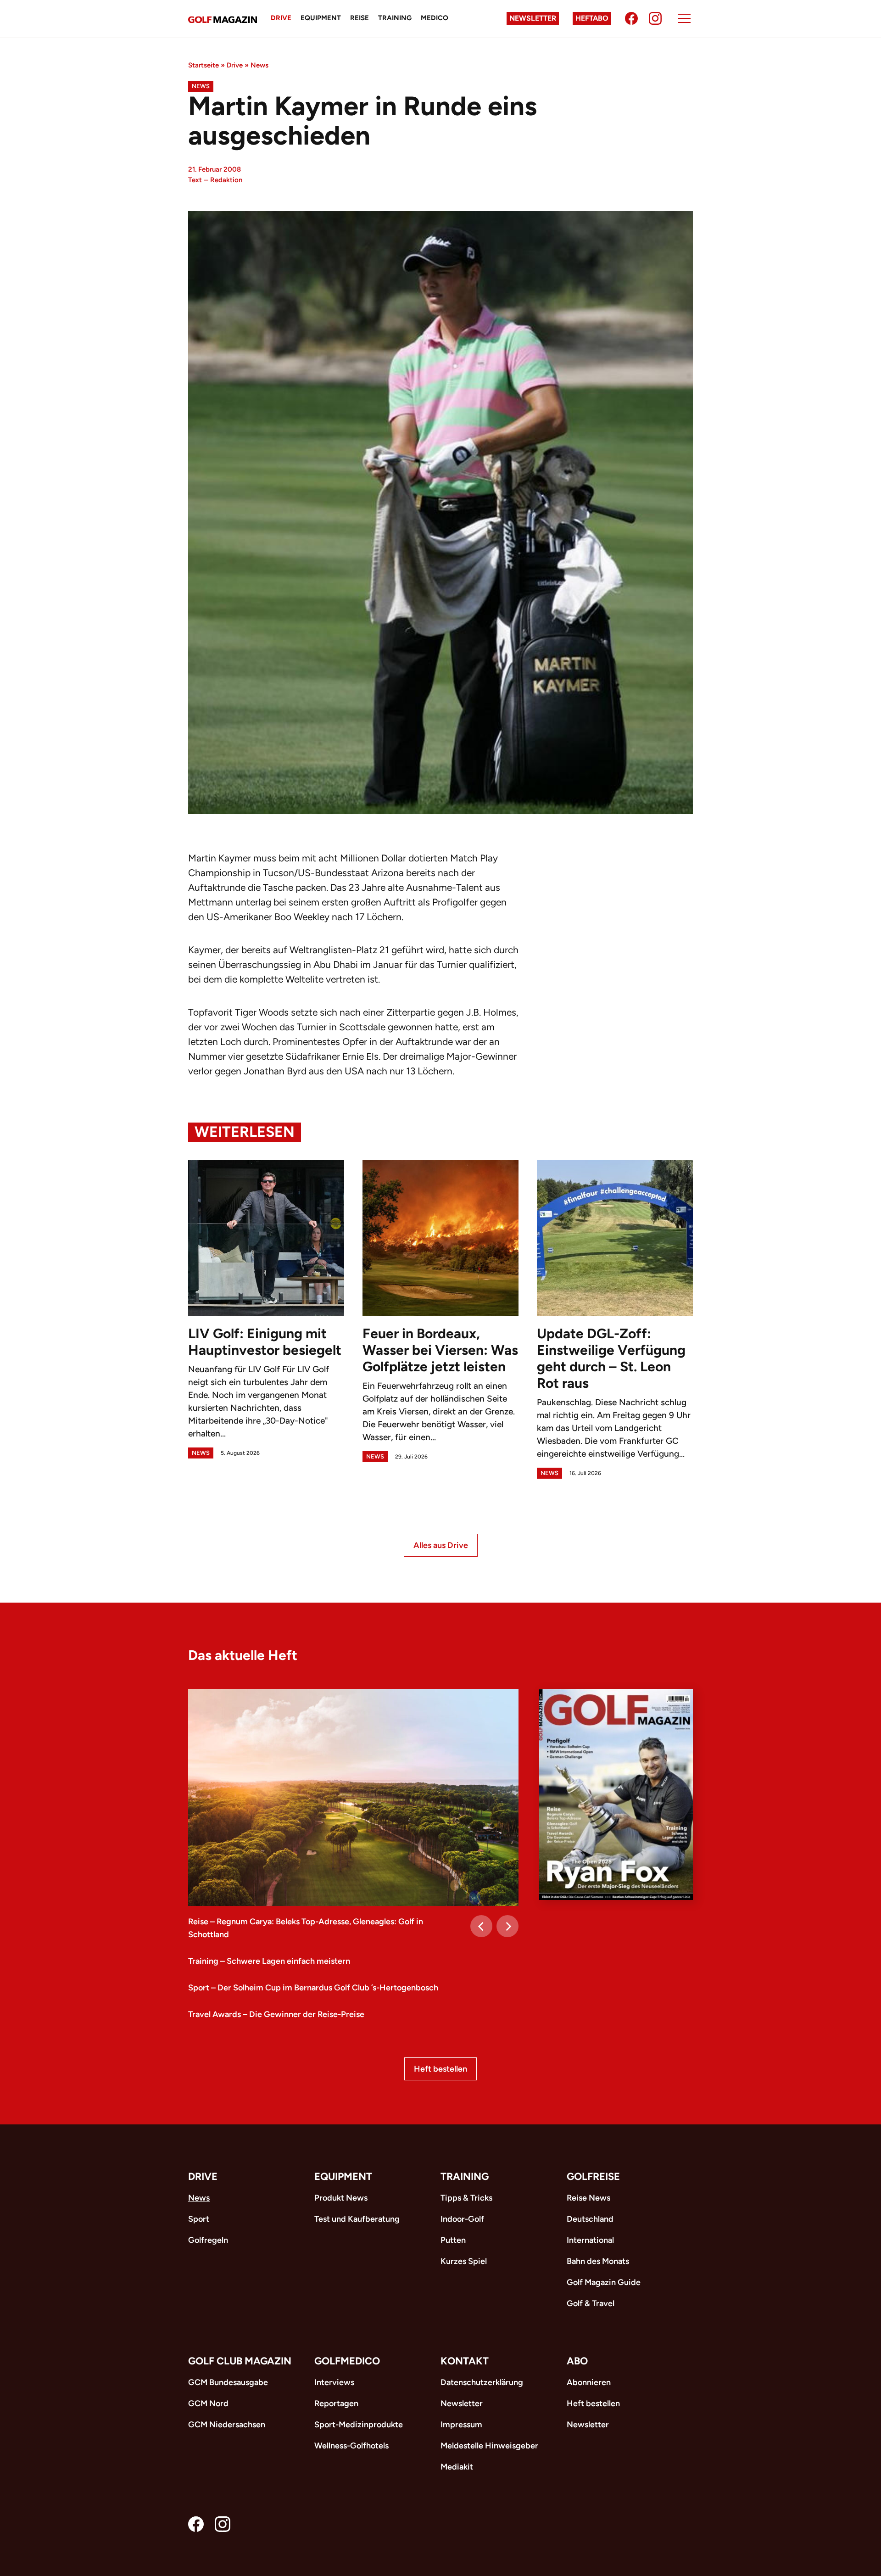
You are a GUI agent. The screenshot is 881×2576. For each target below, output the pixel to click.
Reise (360, 18)
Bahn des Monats (598, 2261)
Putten (453, 2240)
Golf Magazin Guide (604, 2282)
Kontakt (465, 2361)
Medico (435, 18)
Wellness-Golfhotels (351, 2446)
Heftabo (592, 18)
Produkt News (341, 2198)
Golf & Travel (591, 2303)
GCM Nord (208, 2403)
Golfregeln (208, 2240)
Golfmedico (347, 2361)
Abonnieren (589, 2382)
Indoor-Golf (462, 2219)
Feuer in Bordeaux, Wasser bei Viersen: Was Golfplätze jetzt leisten (440, 1350)
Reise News (588, 2198)
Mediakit (457, 2467)
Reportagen (336, 2403)
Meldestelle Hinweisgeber (489, 2446)
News (259, 65)
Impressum (461, 2425)
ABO (577, 2361)
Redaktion (226, 180)
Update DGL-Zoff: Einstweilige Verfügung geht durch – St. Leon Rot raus (611, 1358)
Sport (199, 2219)
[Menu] (684, 18)
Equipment (321, 18)
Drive (281, 18)
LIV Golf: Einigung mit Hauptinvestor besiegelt (265, 1342)
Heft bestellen (440, 2069)
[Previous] (481, 1926)
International (590, 2240)
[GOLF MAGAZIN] (223, 19)
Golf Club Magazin (240, 2361)
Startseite (204, 65)
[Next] (507, 1926)
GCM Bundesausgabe (228, 2382)
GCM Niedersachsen (227, 2425)
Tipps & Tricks (466, 2198)
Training (395, 18)
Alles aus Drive (441, 1545)
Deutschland (590, 2219)
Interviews (334, 2382)
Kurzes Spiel (464, 2261)
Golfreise (593, 2176)
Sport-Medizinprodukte (359, 2425)
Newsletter (533, 18)
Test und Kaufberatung (357, 2219)
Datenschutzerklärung (482, 2382)
